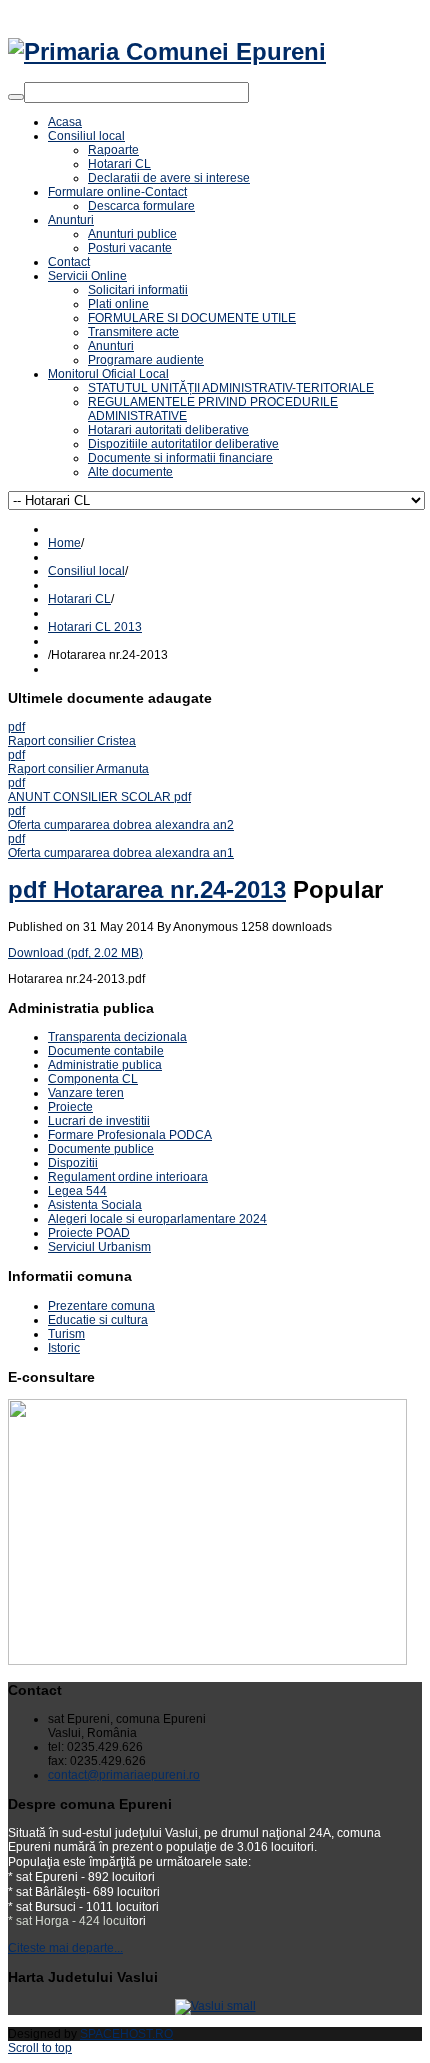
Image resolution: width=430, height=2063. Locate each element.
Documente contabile (106, 1051)
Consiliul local (86, 571)
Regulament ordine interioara (128, 1177)
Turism (66, 1334)
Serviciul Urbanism (99, 1247)
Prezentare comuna (101, 1306)
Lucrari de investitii (99, 1121)
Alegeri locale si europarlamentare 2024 (157, 1219)
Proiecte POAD (89, 1233)
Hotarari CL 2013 (95, 627)
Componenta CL (93, 1079)
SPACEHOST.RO (126, 2034)
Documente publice (101, 1149)
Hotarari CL (79, 599)
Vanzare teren (86, 1093)
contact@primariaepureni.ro (124, 1775)
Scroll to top (40, 2048)
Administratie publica (105, 1065)
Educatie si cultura (98, 1320)
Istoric (64, 1348)
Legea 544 (77, 1191)
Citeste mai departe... (65, 1948)
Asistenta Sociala (95, 1205)
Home (64, 543)
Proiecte (70, 1107)
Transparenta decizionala (117, 1037)
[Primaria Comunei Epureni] (167, 51)
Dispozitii (73, 1163)
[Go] (16, 97)
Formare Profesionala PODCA (130, 1135)
